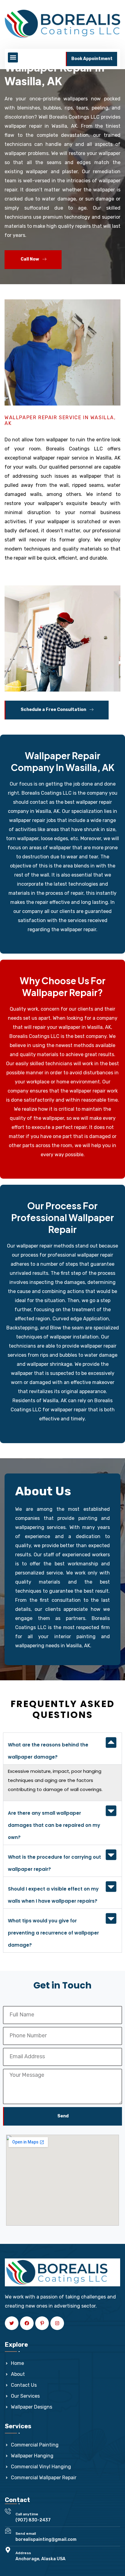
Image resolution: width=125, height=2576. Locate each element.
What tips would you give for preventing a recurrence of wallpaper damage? (53, 1933)
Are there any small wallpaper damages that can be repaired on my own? (54, 1825)
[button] (13, 57)
